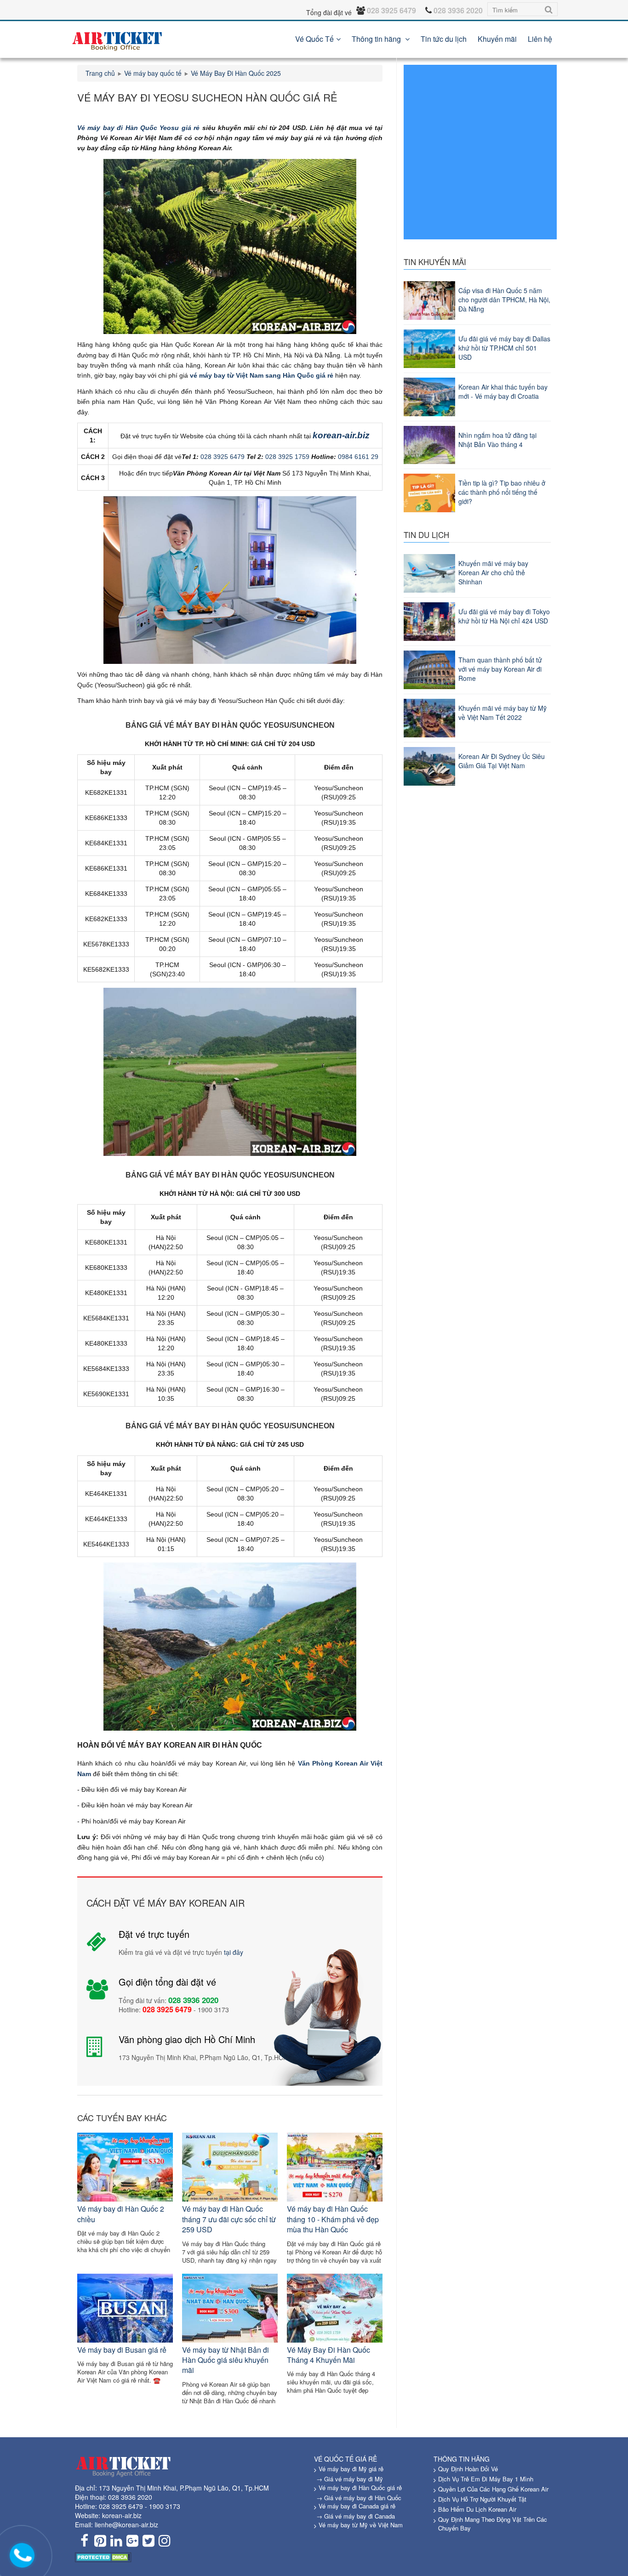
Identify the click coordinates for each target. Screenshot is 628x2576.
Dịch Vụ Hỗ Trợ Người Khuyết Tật (482, 2499)
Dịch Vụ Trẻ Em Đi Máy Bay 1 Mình (486, 2479)
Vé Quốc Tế (314, 39)
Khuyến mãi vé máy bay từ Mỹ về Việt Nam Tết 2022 (502, 713)
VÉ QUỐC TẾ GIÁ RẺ (345, 2459)
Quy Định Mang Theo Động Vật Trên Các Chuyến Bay (493, 2524)
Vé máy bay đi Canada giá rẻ (357, 2506)
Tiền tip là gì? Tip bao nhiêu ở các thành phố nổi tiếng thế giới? (502, 492)
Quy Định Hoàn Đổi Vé (468, 2469)
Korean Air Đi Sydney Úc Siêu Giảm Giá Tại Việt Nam (502, 761)
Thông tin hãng (377, 39)
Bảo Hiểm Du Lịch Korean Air (477, 2509)
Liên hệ (540, 39)
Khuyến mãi (497, 39)
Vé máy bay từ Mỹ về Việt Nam (361, 2525)
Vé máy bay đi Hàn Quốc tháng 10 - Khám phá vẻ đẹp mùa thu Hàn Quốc (333, 2219)
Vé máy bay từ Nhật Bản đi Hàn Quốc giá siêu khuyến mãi (226, 2360)
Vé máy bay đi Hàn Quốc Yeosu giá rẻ (138, 128)
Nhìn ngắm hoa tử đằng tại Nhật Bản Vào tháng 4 (497, 440)
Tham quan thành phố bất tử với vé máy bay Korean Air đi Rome (500, 669)
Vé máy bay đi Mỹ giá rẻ (351, 2469)
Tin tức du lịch (444, 39)
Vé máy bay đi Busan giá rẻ (122, 2350)
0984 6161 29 (358, 457)
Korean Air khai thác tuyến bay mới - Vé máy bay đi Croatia (503, 391)
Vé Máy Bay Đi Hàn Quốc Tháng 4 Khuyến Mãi (328, 2355)
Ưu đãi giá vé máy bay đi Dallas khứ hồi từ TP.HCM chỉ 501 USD (504, 348)
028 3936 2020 (130, 2497)
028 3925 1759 (287, 457)
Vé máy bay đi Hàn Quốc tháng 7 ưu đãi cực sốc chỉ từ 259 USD (229, 2219)
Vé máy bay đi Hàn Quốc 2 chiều (121, 2214)
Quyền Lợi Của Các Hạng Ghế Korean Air (493, 2489)
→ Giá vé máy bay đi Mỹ (350, 2479)
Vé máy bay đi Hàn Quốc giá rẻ (360, 2488)
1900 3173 (165, 2506)
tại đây (234, 1952)
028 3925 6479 (223, 457)
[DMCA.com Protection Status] (103, 2556)
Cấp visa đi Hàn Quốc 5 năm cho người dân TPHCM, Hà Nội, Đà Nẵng (504, 300)
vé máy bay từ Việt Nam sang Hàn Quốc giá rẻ (262, 375)
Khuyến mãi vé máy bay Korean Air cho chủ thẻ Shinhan (493, 572)
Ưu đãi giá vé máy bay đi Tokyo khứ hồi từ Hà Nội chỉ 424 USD (504, 616)
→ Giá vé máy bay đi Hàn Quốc (359, 2498)
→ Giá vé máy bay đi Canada (356, 2516)
